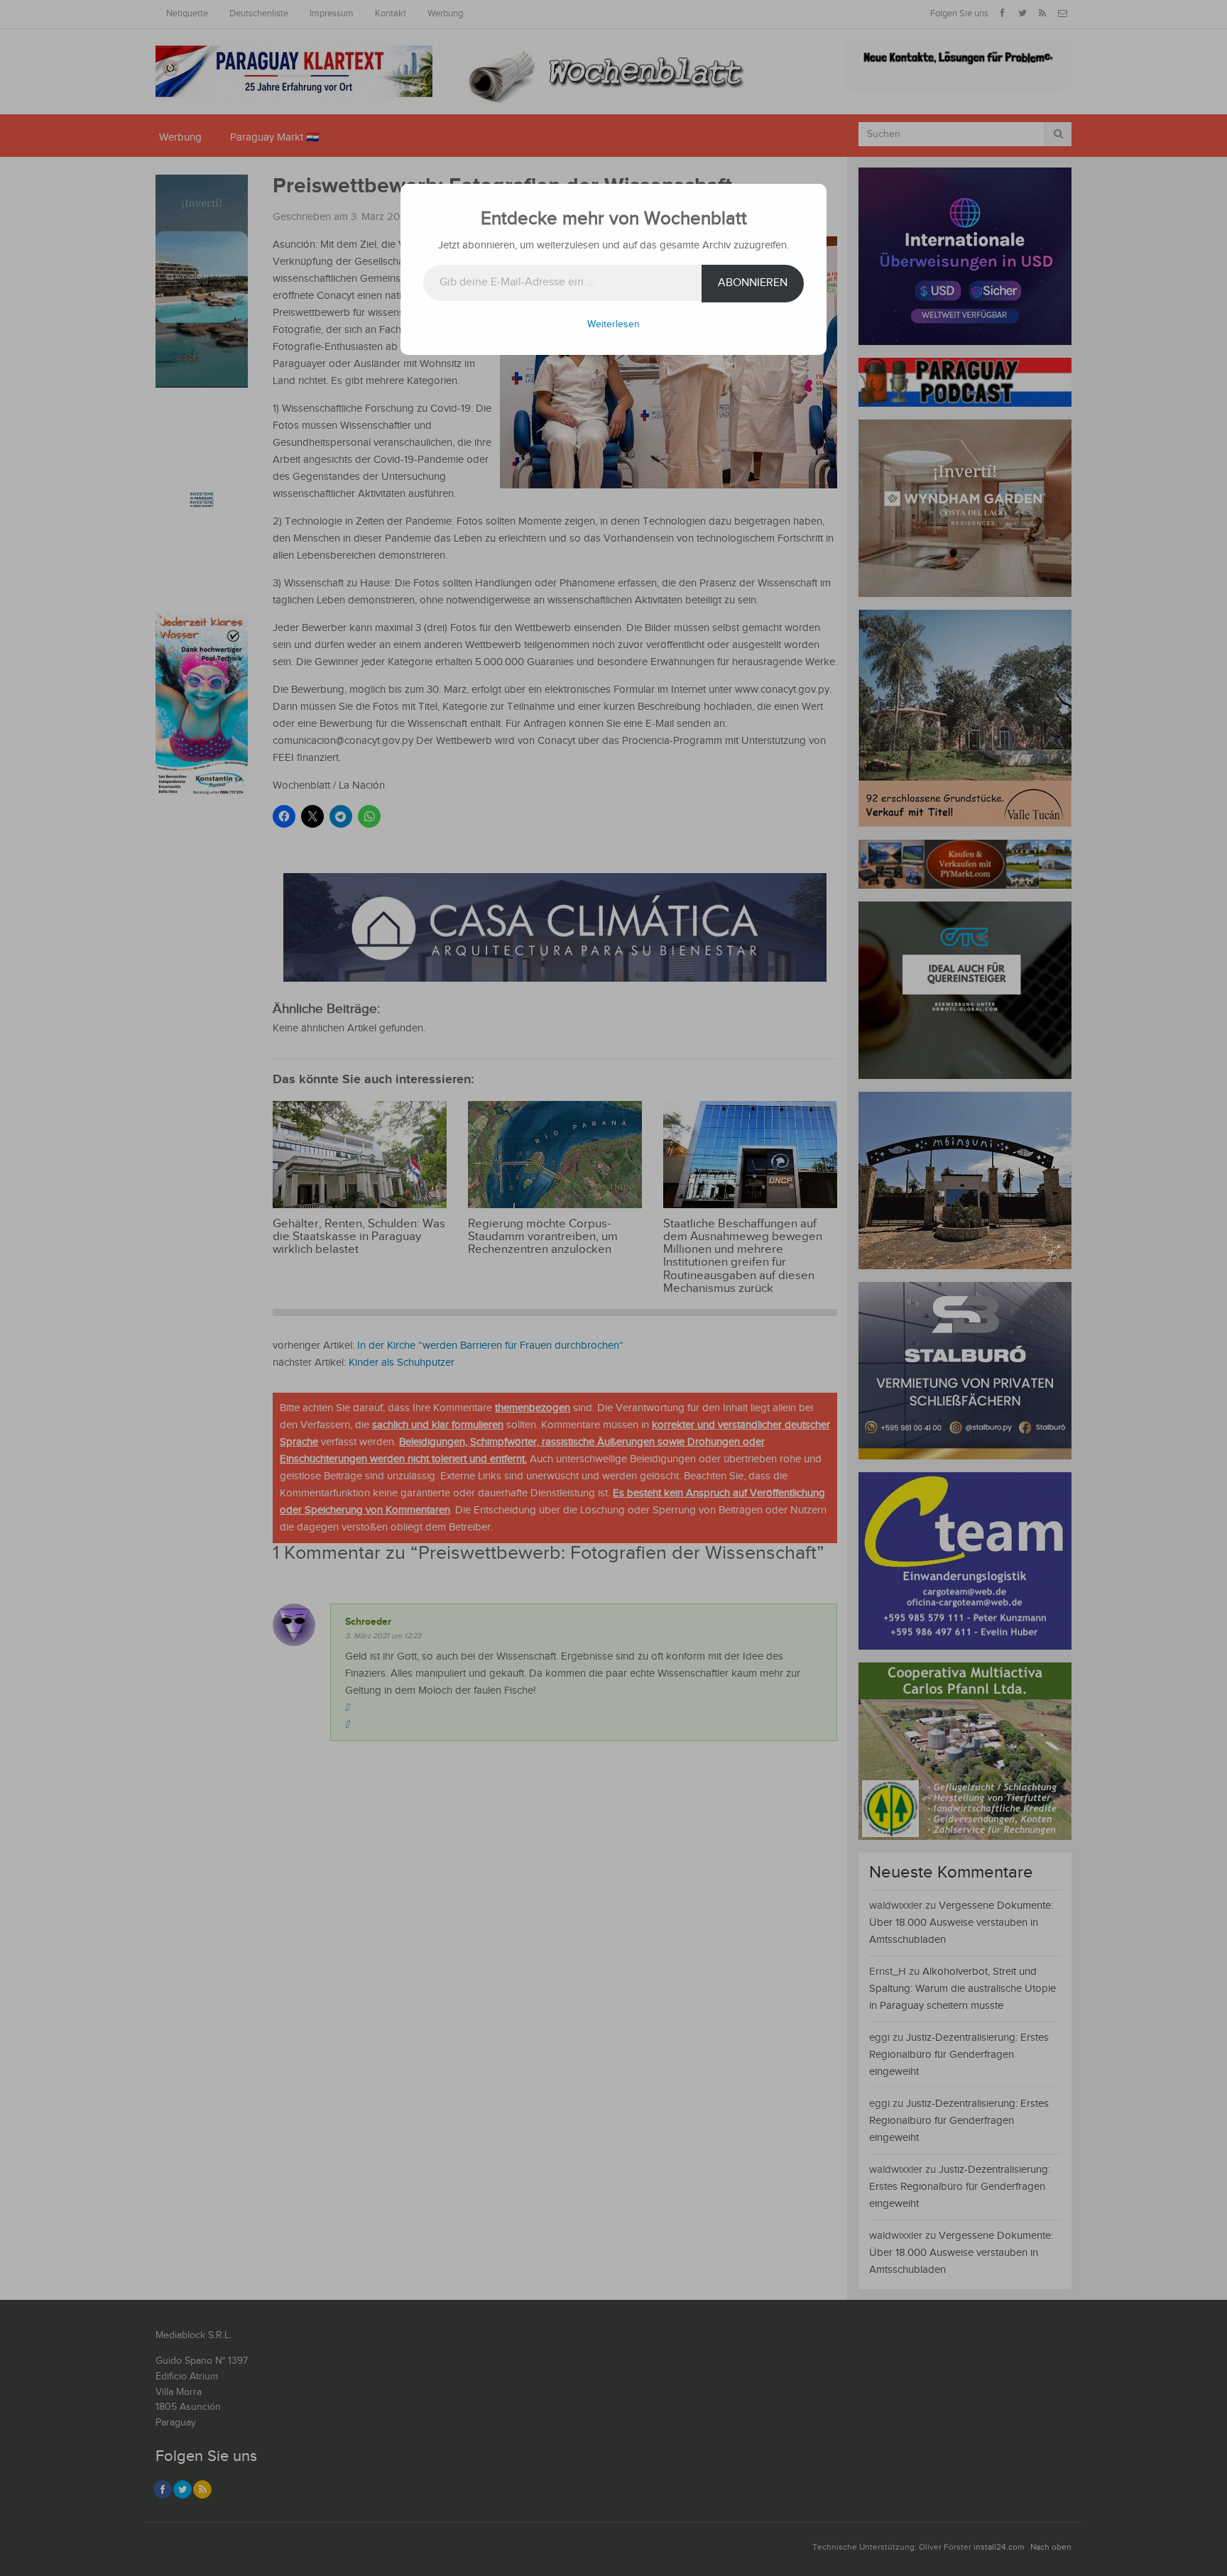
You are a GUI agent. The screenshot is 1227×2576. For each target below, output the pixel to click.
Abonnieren (753, 283)
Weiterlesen (613, 324)
